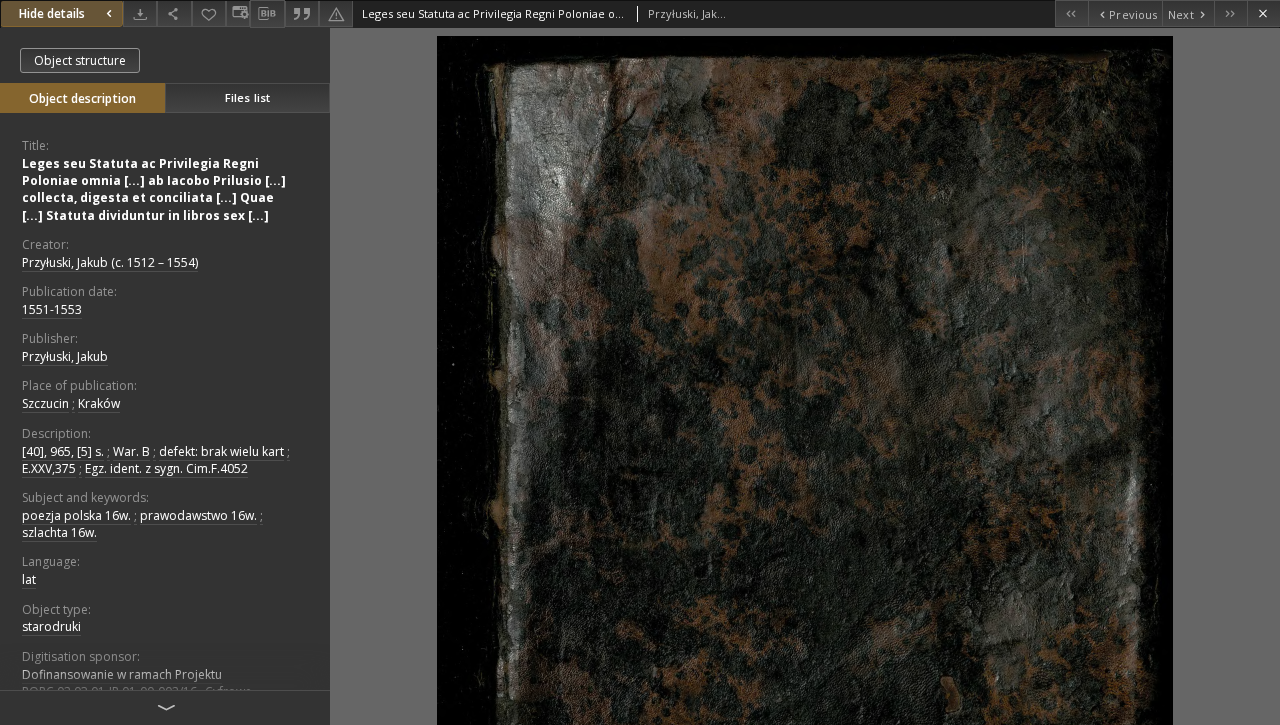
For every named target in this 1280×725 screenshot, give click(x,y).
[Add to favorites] (209, 13)
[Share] (174, 13)
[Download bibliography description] (267, 14)
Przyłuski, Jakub (65, 356)
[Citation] (302, 13)
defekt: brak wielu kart (221, 451)
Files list (247, 97)
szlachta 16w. (59, 532)
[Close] (1263, 13)
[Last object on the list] (1230, 13)
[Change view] (238, 13)
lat (29, 579)
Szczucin (45, 403)
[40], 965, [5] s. (63, 451)
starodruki (51, 626)
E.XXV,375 (49, 468)
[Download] (140, 13)
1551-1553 (52, 309)
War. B (131, 451)
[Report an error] (336, 13)
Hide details (52, 13)
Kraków (99, 403)
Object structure (80, 60)
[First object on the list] (1071, 13)
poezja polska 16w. (76, 515)
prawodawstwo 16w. (198, 515)
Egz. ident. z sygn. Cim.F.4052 (166, 468)
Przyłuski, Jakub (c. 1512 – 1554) (110, 262)
